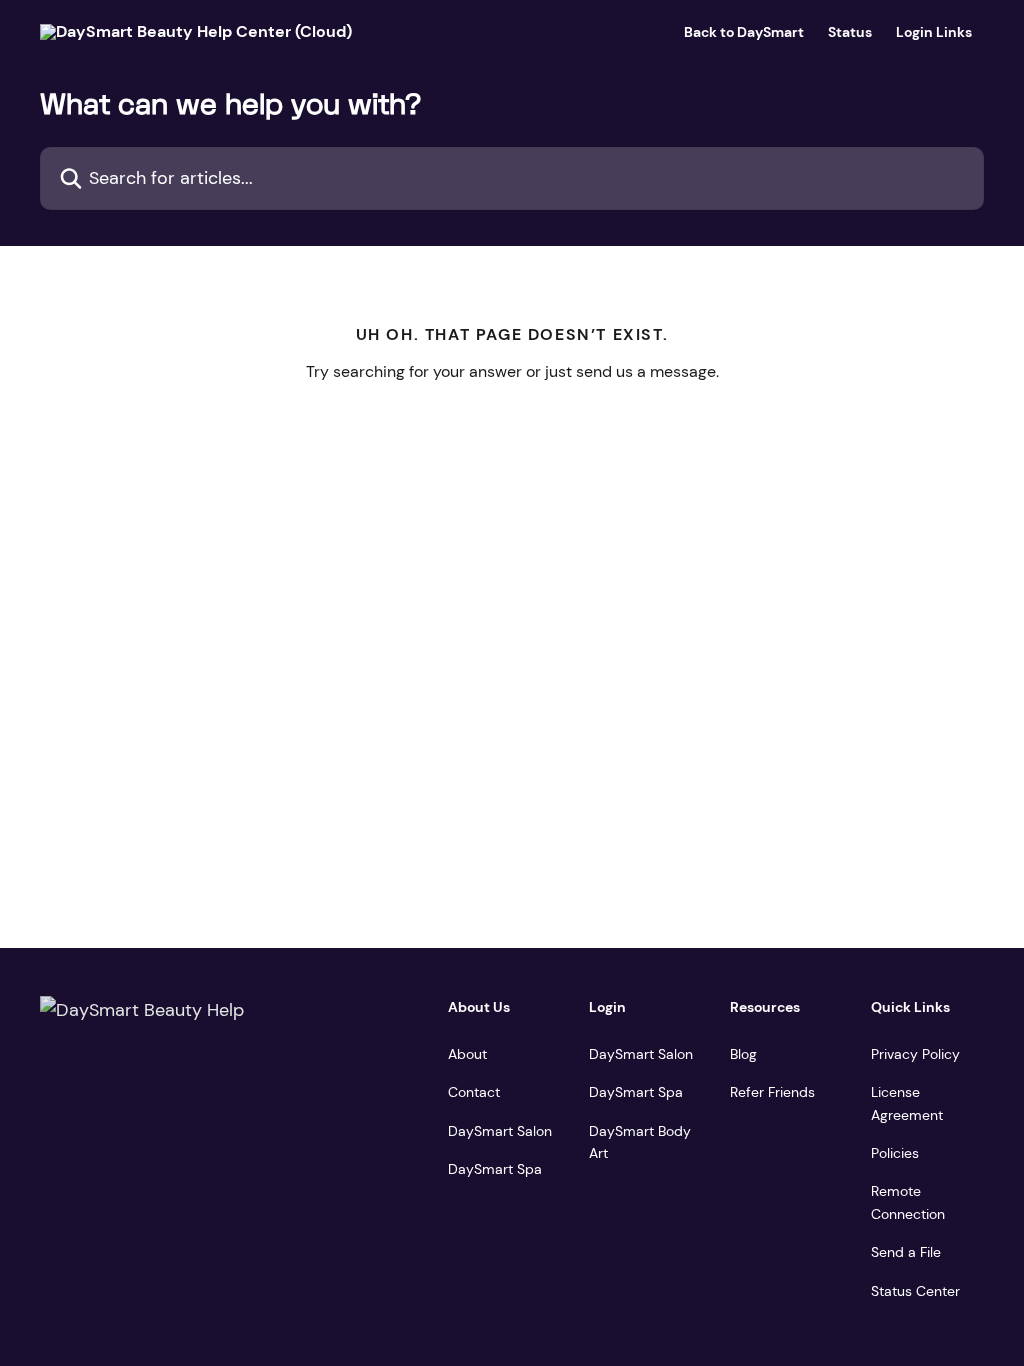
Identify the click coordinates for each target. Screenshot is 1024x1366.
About (467, 1054)
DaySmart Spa (495, 1169)
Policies (895, 1153)
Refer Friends (772, 1092)
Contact (474, 1092)
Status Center (915, 1291)
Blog (743, 1054)
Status (850, 32)
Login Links (934, 32)
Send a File (906, 1252)
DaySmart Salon (500, 1131)
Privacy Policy (915, 1054)
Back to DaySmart (744, 32)
